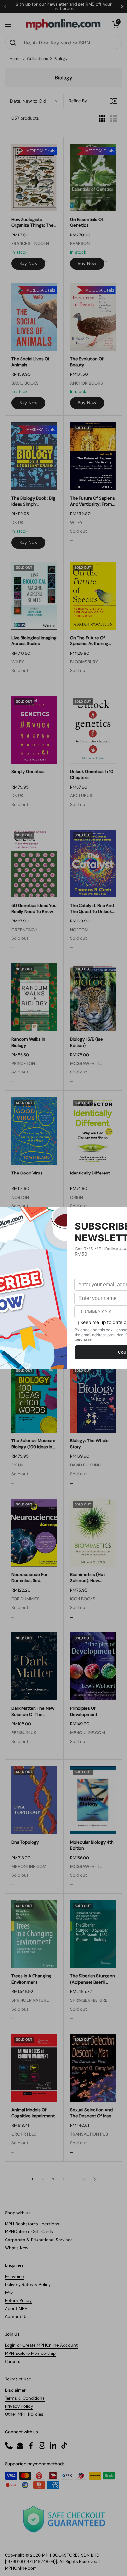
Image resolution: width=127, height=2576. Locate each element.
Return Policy (18, 2300)
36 (84, 2179)
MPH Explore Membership (30, 2353)
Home (15, 59)
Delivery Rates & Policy (28, 2284)
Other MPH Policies (24, 2414)
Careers (13, 2361)
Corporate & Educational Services (39, 2240)
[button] (116, 24)
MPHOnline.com (21, 2568)
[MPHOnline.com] (63, 24)
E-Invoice (14, 2276)
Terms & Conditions (25, 2398)
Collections (37, 59)
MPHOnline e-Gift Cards (29, 2232)
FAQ (9, 2293)
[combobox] (63, 43)
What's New (17, 2248)
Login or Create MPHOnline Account (41, 2345)
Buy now (28, 263)
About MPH (16, 2309)
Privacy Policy (19, 2406)
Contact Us (16, 2317)
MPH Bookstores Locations (32, 2224)
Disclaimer (15, 2390)
